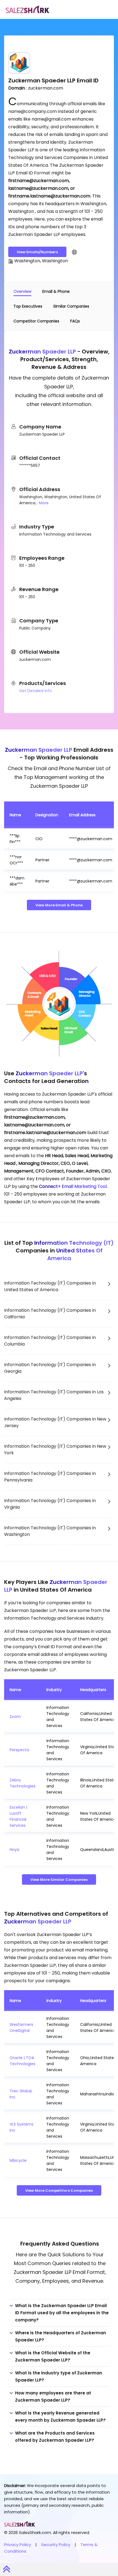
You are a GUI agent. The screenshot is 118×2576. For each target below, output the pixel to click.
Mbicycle (18, 2160)
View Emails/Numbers (37, 252)
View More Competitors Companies (59, 2191)
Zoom (15, 1717)
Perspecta (19, 1750)
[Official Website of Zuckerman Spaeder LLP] (74, 252)
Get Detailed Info (36, 691)
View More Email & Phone (59, 905)
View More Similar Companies (59, 1880)
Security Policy (56, 2545)
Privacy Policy (18, 2545)
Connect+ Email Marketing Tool (73, 1186)
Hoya (14, 1850)
